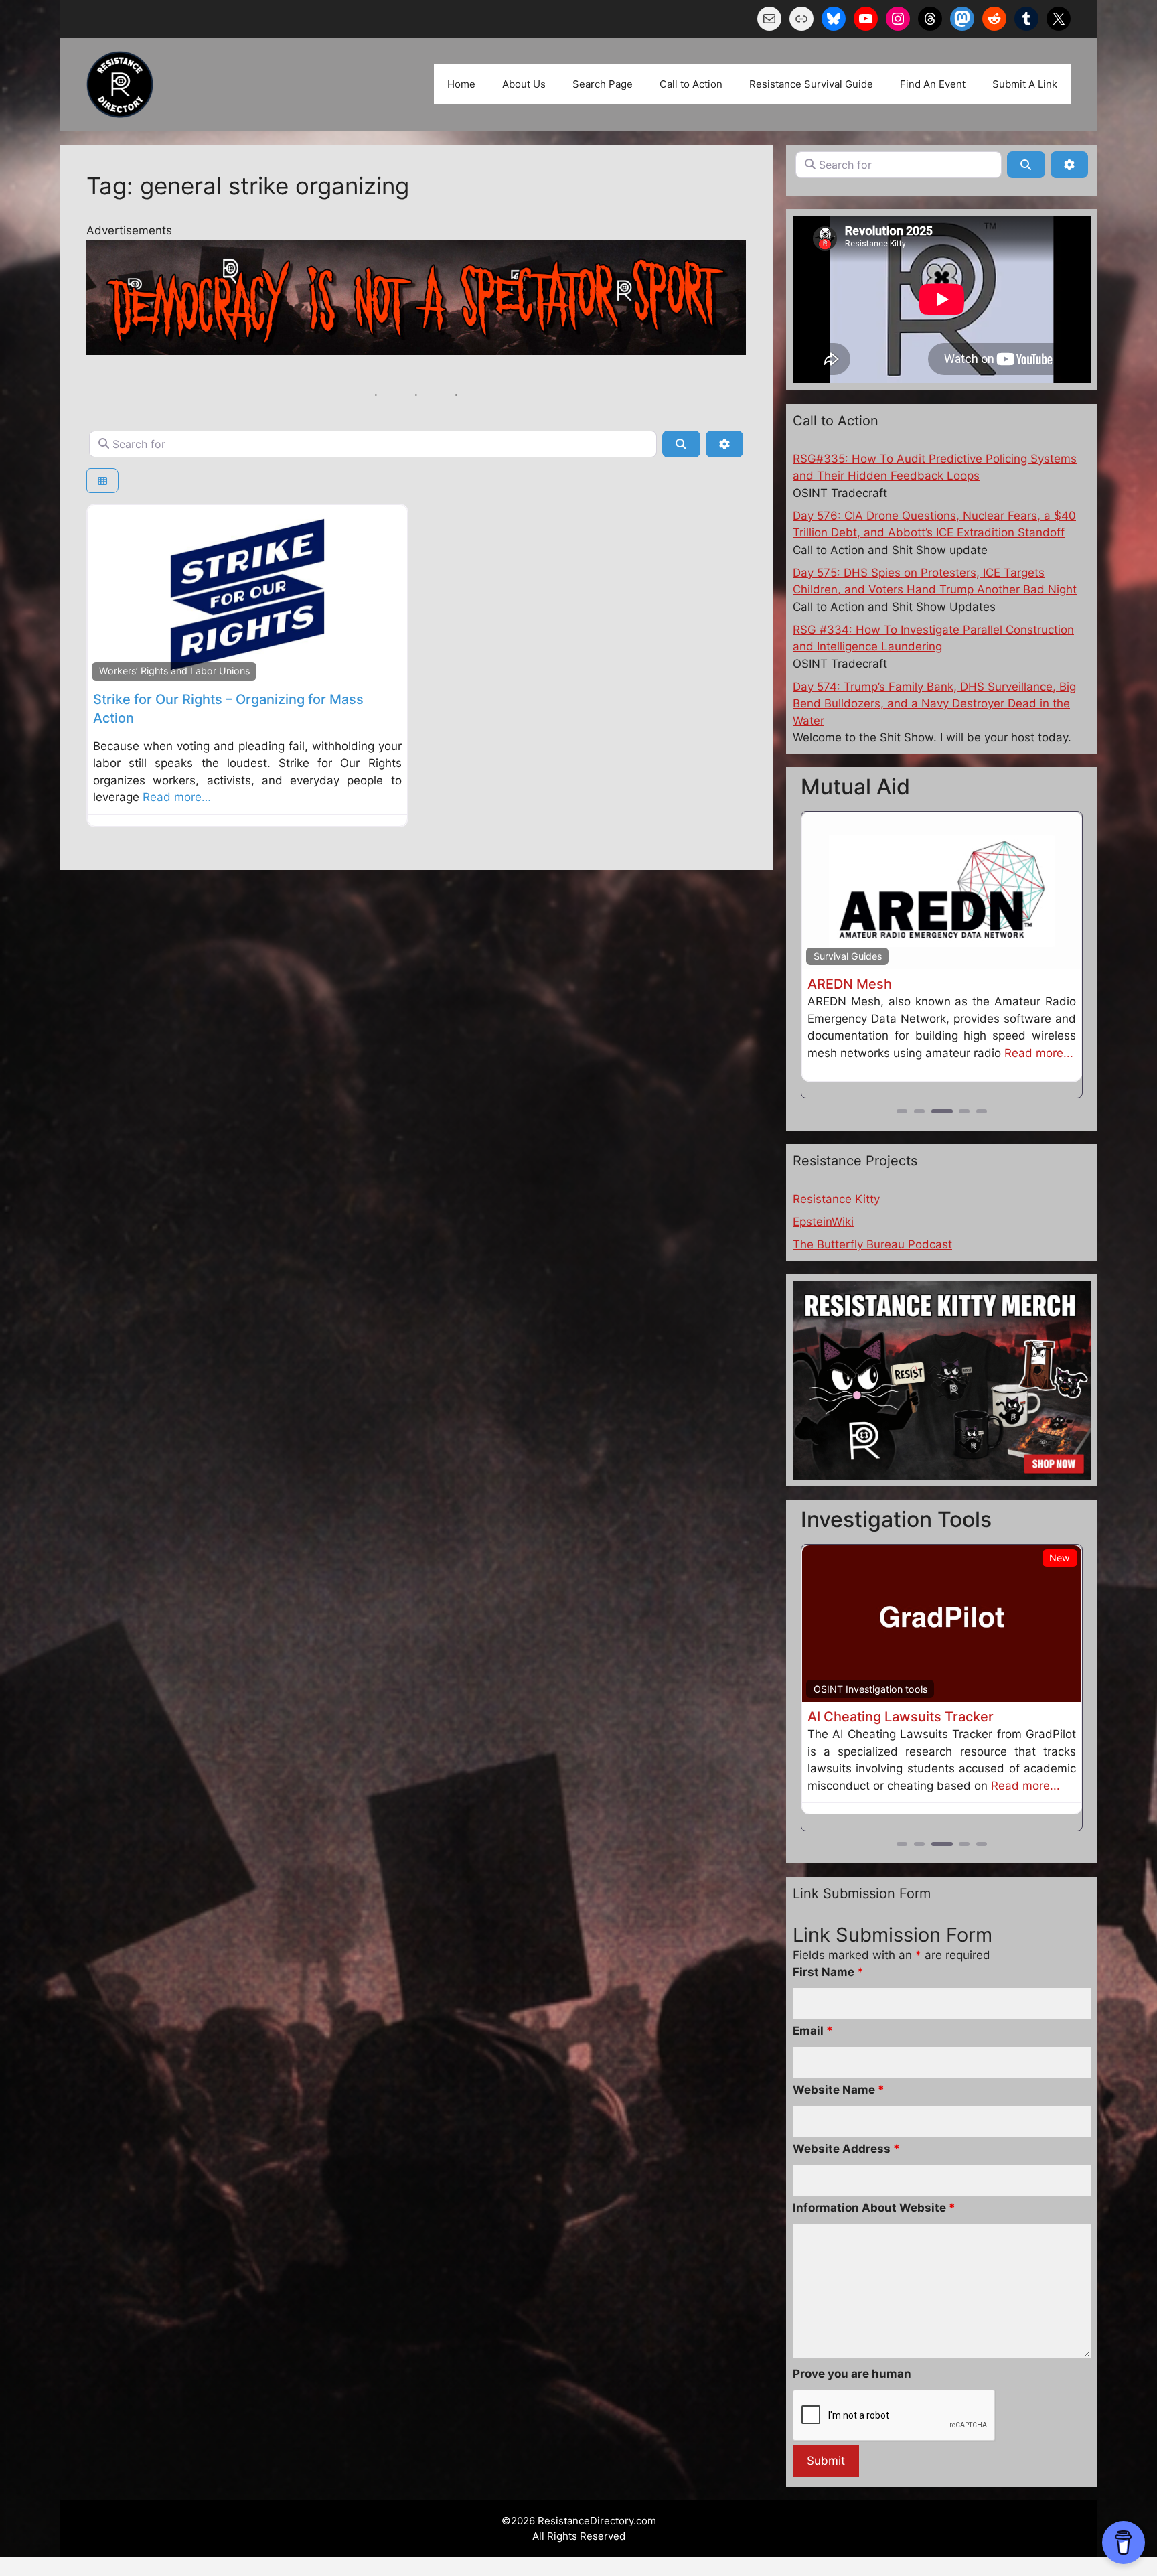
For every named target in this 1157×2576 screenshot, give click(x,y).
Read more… (177, 797)
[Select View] (102, 481)
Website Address (846, 2149)
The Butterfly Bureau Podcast (872, 1244)
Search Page (603, 84)
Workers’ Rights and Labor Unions (174, 671)
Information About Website (874, 2208)
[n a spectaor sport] (416, 351)
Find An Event (933, 84)
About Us (524, 84)
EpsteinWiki (823, 1222)
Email (813, 2031)
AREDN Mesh (850, 984)
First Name (828, 1972)
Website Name (839, 2090)
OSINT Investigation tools (870, 1689)
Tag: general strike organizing (248, 186)
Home (461, 84)
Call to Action (691, 84)
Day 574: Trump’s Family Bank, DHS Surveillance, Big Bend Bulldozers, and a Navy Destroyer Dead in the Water (934, 704)
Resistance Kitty (836, 1199)
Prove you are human (852, 2374)
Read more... (1039, 1053)
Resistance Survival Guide (811, 84)
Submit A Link (1025, 84)
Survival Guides (848, 956)
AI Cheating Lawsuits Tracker (901, 1717)
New (1060, 1558)
